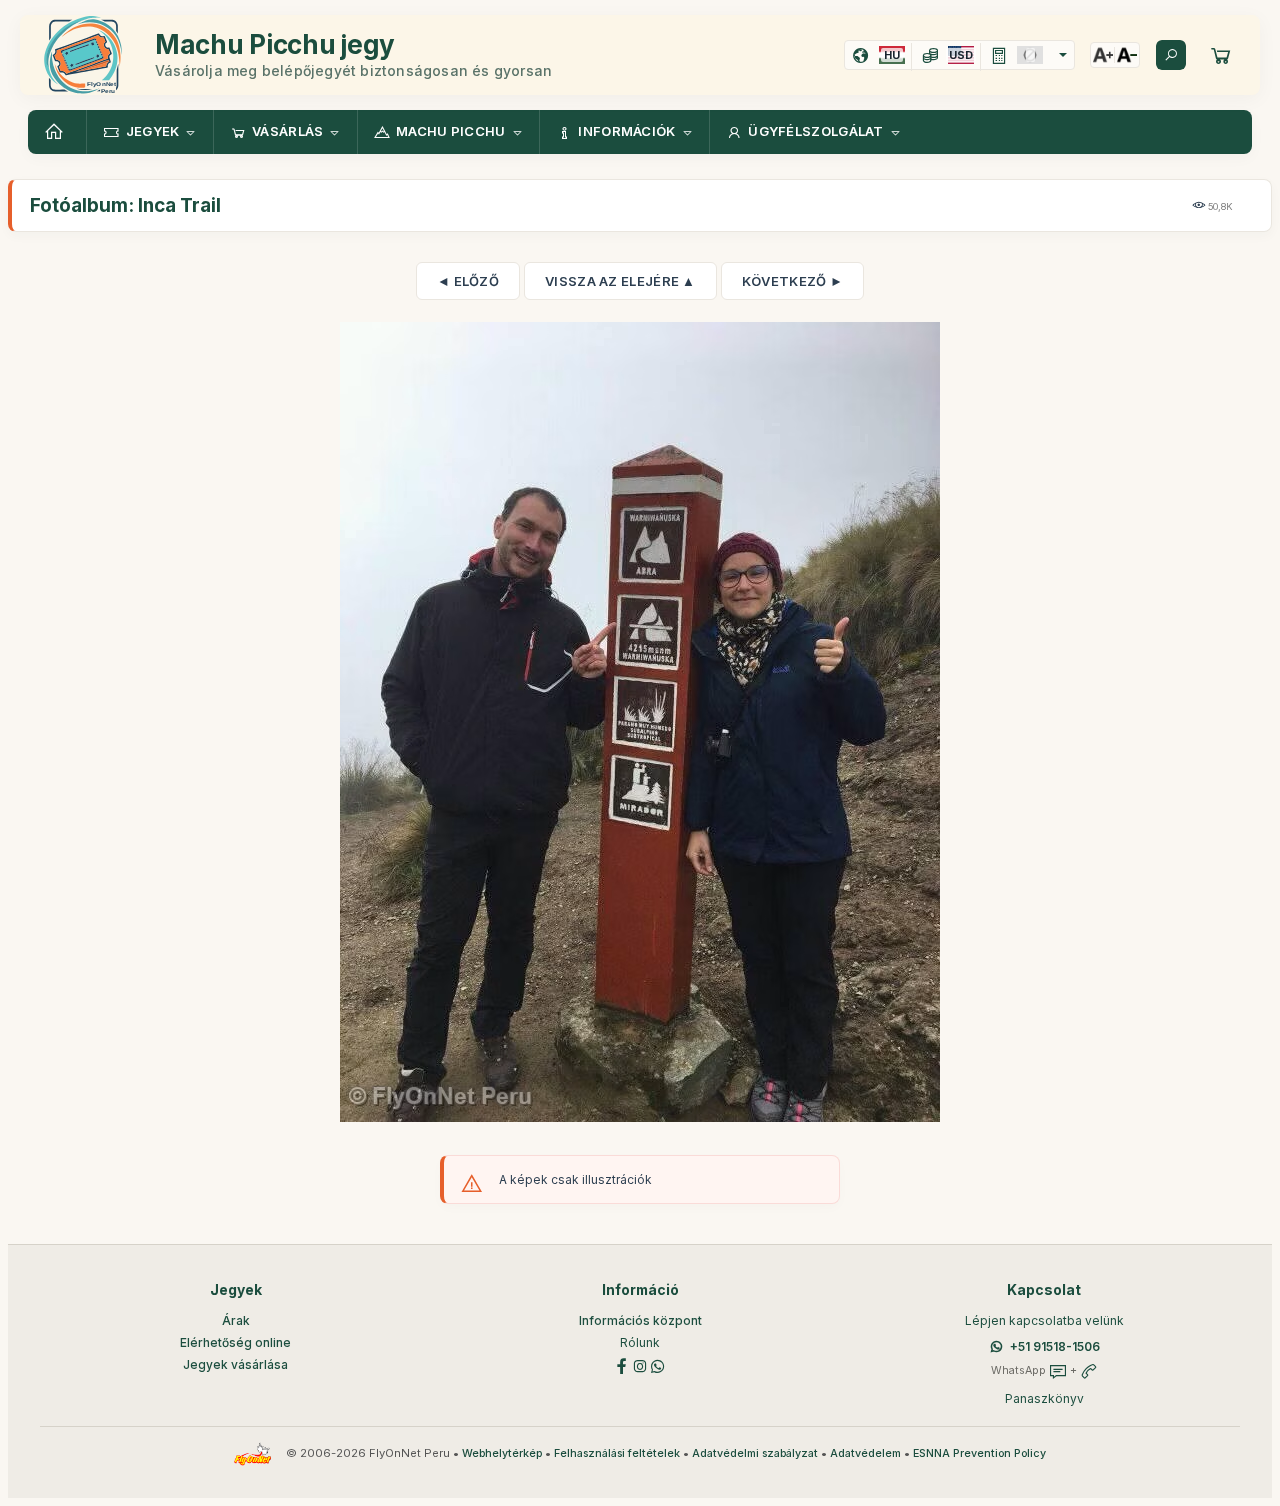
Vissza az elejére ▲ (620, 281)
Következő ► (792, 281)
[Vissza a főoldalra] (57, 132)
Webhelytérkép (502, 1453)
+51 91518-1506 (1055, 1346)
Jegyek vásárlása (235, 1364)
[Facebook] (622, 1364)
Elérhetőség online (235, 1342)
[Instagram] (640, 1364)
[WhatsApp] (658, 1364)
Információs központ (640, 1320)
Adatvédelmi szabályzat (755, 1453)
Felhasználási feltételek (617, 1453)
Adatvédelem (865, 1453)
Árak (236, 1320)
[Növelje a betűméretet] (1103, 55)
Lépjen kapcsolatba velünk (1044, 1320)
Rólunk (640, 1342)
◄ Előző (468, 281)
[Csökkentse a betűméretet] (1127, 55)
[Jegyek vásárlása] (1221, 55)
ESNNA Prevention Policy (979, 1453)
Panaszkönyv (1044, 1398)
